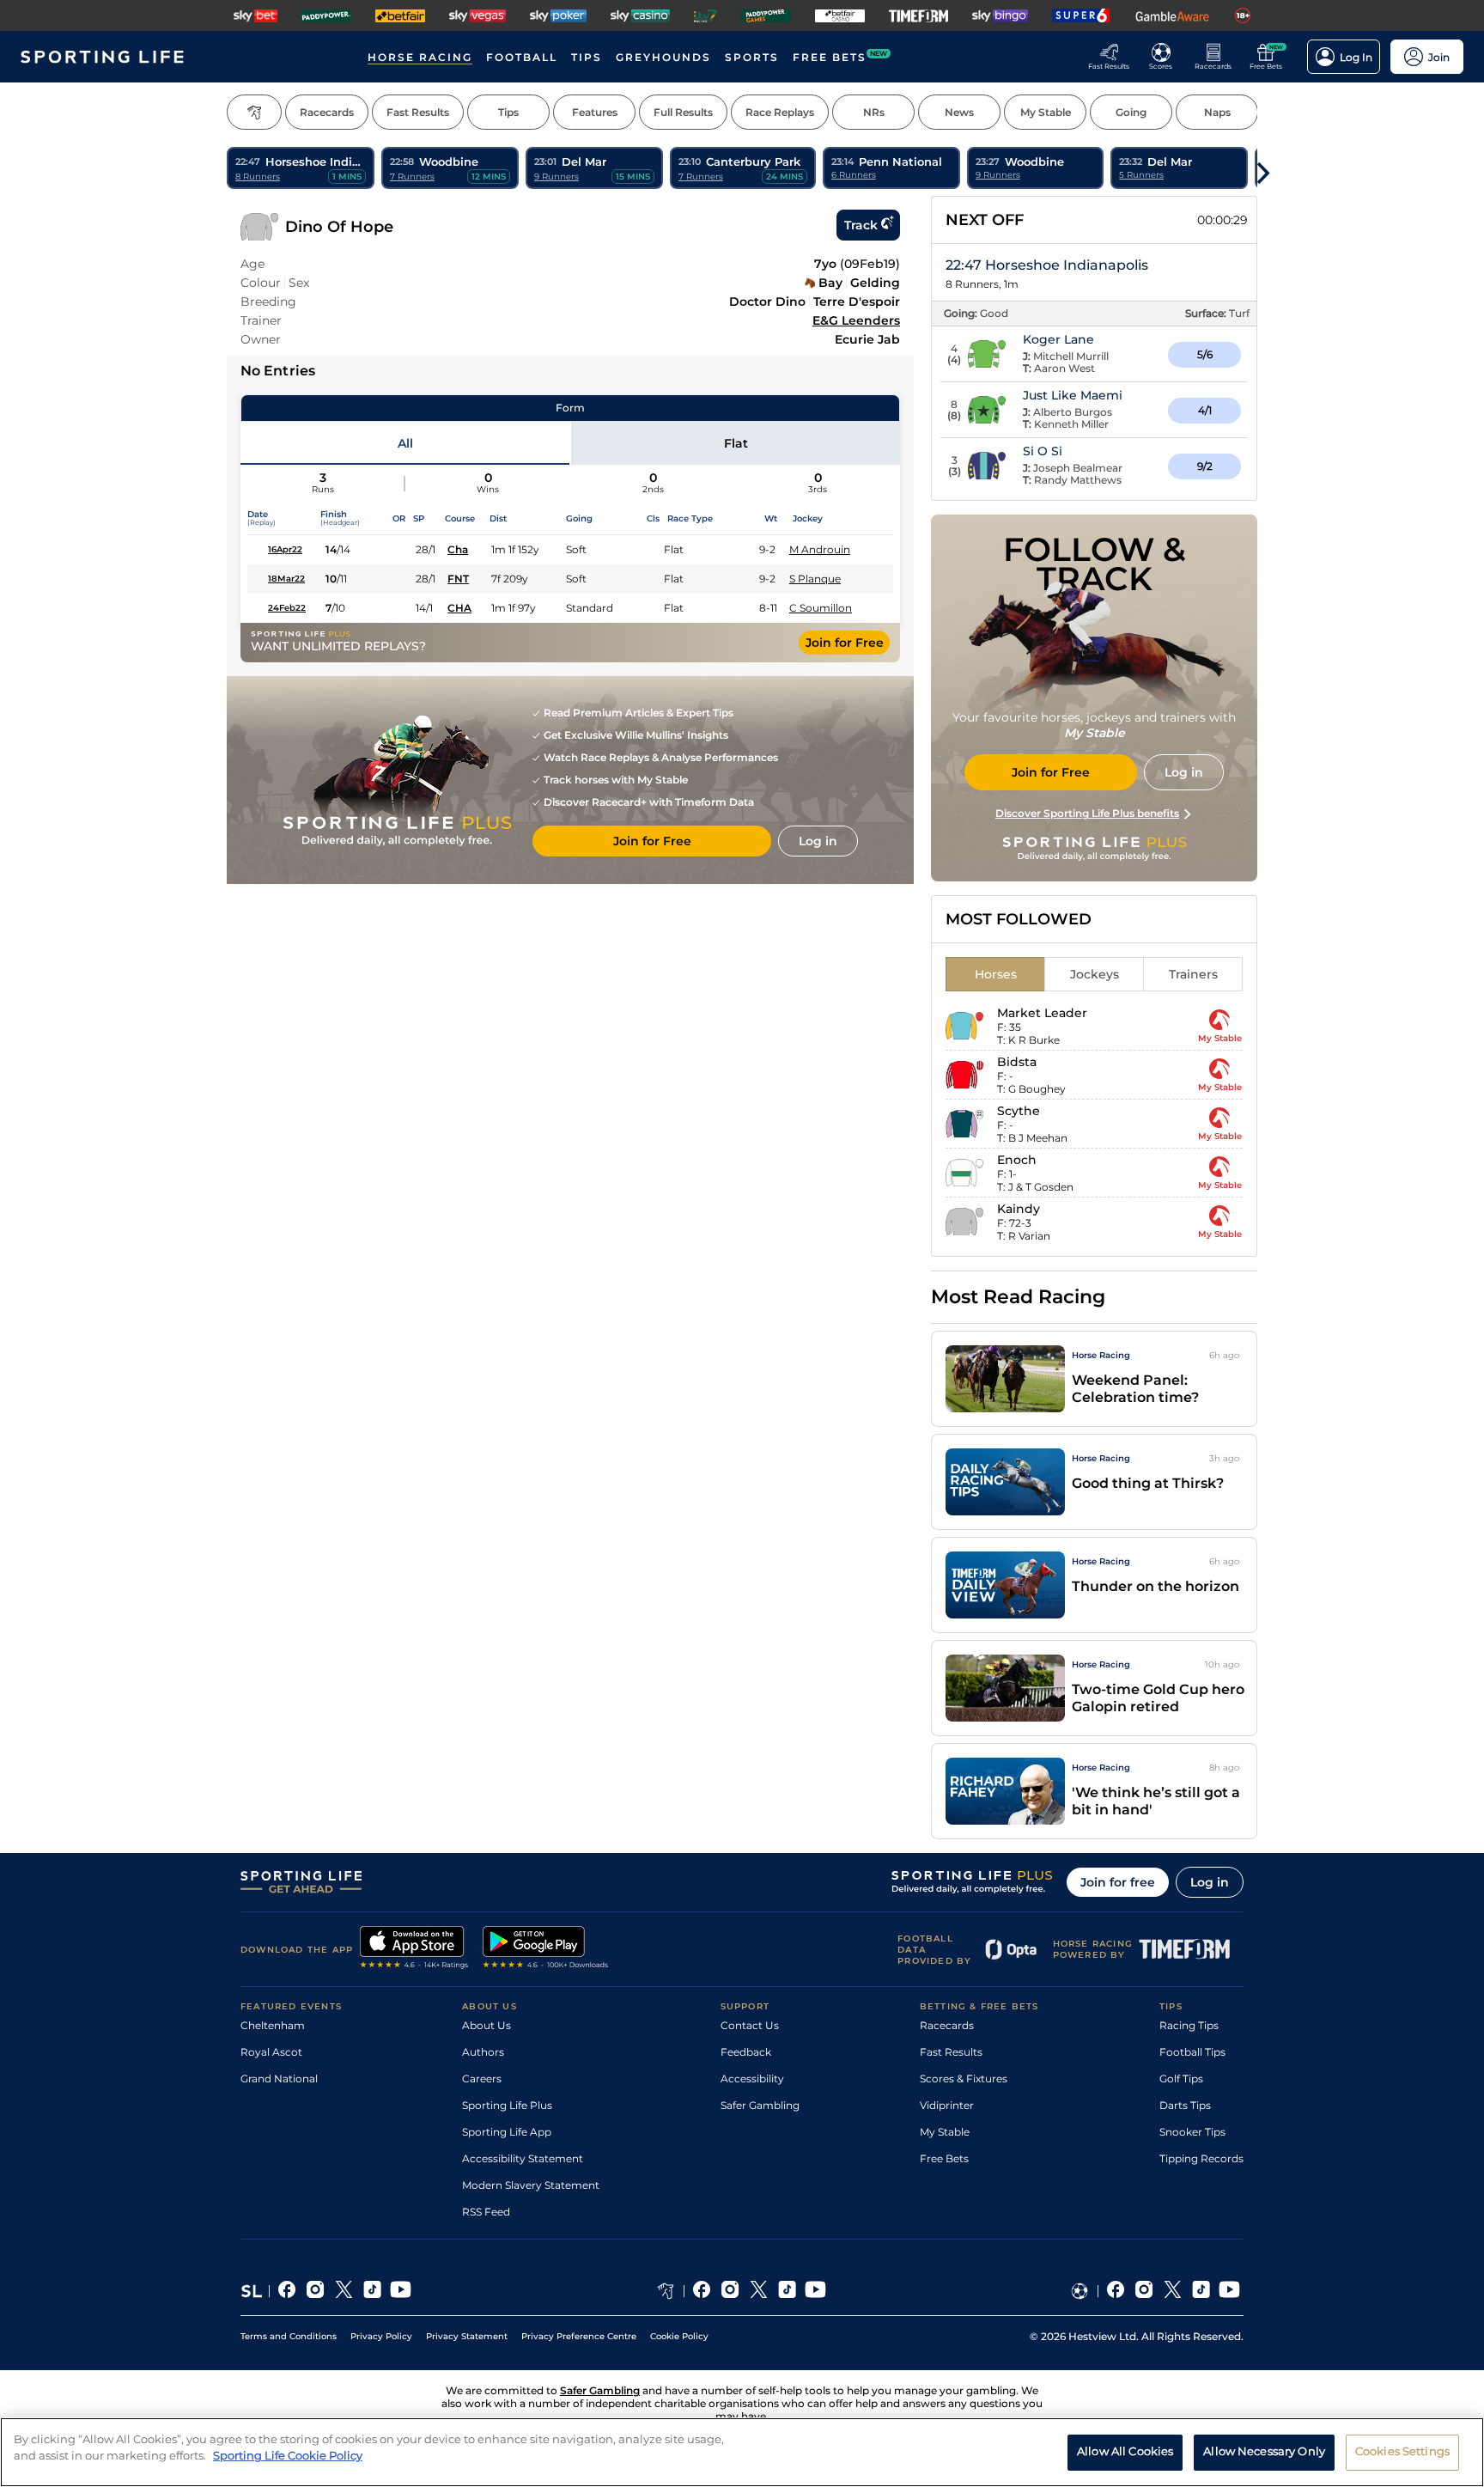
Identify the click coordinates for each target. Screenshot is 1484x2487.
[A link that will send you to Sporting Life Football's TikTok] (1201, 2291)
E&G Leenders (856, 320)
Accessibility (752, 2079)
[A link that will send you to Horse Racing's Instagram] (730, 2291)
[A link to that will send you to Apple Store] (414, 1949)
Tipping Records (1201, 2158)
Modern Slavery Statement (531, 2185)
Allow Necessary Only (1264, 2451)
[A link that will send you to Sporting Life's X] (344, 2291)
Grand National (279, 2079)
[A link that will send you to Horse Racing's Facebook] (702, 2291)
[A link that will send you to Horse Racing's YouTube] (815, 2291)
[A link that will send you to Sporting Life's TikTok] (372, 2291)
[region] (742, 2452)
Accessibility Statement (523, 2158)
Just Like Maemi (1073, 395)
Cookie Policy (679, 2336)
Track (861, 225)
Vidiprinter (947, 2105)
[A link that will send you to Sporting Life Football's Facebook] (1116, 2291)
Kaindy (1019, 1209)
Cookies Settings (1402, 2451)
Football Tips (1192, 2052)
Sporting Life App (507, 2132)
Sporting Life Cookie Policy (288, 2455)
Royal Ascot (271, 2052)
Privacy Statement (467, 2336)
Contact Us (750, 2025)
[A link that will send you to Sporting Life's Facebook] (287, 2291)
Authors (483, 2052)
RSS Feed (486, 2212)
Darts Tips (1185, 2105)
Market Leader (1042, 1013)
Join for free (1118, 1882)
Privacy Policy (381, 2336)
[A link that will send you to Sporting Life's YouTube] (401, 2291)
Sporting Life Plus (507, 2105)
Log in (1210, 1882)
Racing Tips (1189, 2025)
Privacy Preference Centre (579, 2336)
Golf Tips (1181, 2079)
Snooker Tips (1192, 2132)
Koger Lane (1058, 339)
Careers (482, 2079)
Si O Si (1043, 451)
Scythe (1019, 1111)
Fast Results (951, 2052)
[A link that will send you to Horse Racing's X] (759, 2291)
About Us (487, 2025)
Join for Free (845, 643)
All (405, 443)
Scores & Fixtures (964, 2079)
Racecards (947, 2025)
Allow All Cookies (1125, 2451)
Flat (736, 443)
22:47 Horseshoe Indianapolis (1047, 265)
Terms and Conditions (289, 2336)
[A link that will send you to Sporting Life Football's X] (1173, 2291)
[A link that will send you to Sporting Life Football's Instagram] (1144, 2291)
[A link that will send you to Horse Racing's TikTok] (787, 2291)
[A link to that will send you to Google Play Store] (546, 1949)
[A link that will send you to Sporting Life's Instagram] (316, 2291)
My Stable (945, 2132)
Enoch (1017, 1160)
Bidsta (1017, 1062)
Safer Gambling (760, 2105)
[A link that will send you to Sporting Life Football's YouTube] (1229, 2291)
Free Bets (944, 2158)
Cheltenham (273, 2025)
